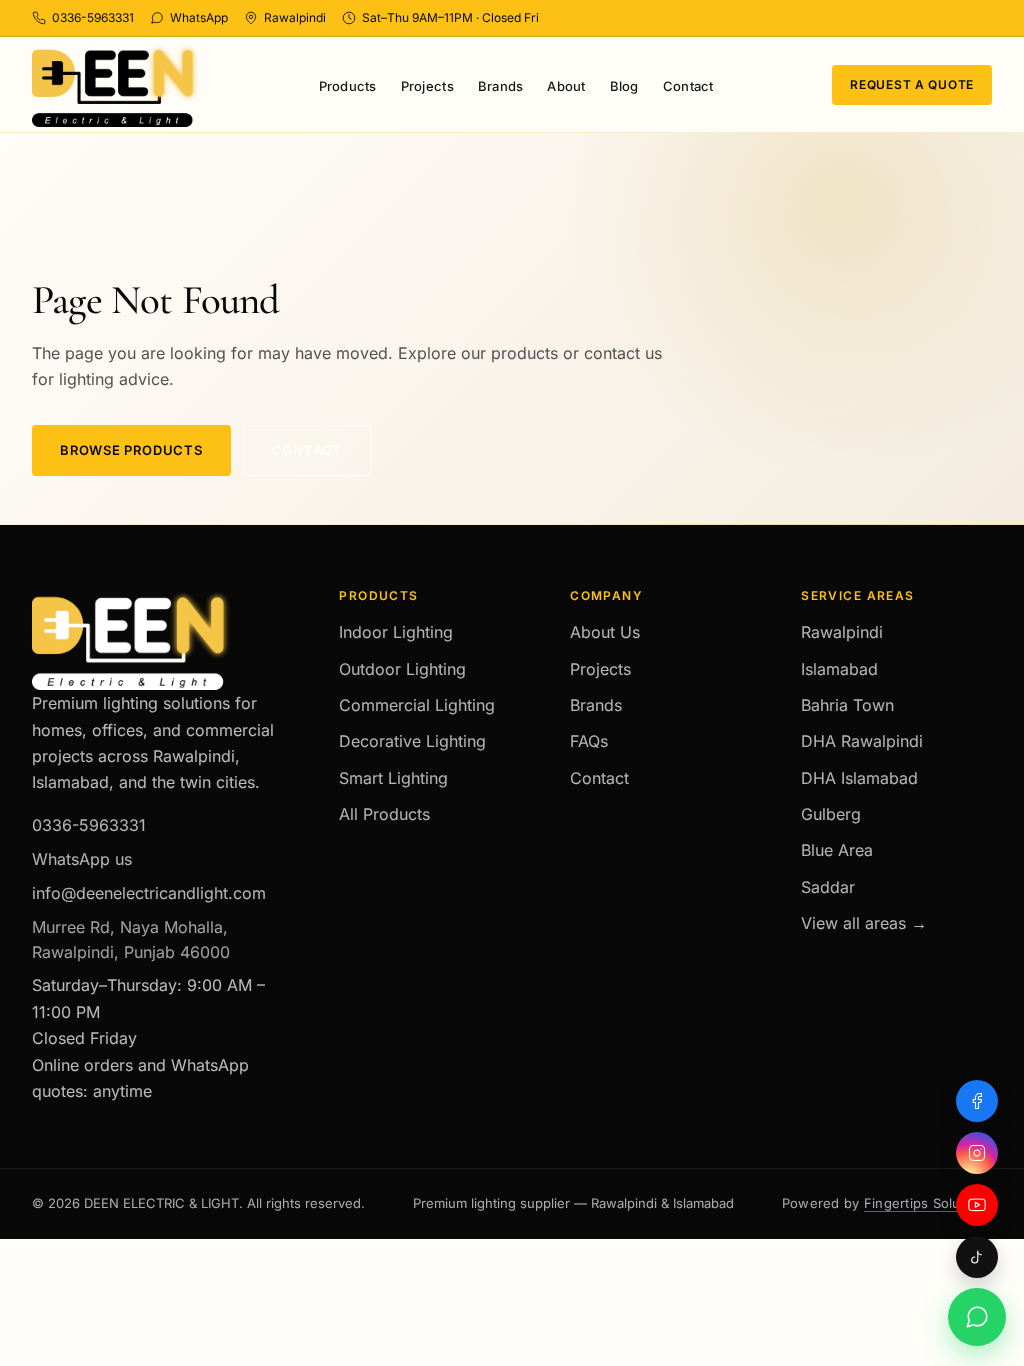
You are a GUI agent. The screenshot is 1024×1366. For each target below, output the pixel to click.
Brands (501, 86)
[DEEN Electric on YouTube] (977, 1205)
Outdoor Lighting (402, 669)
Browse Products (131, 450)
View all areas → (864, 923)
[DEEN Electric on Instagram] (977, 1153)
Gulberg (831, 814)
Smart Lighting (393, 778)
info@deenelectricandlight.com (149, 893)
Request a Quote (912, 84)
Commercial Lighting (417, 705)
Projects (427, 86)
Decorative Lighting (412, 741)
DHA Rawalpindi (862, 741)
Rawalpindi (842, 632)
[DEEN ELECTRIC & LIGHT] (116, 85)
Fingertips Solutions (928, 1203)
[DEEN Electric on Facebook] (977, 1101)
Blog (624, 86)
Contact (688, 86)
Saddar (828, 887)
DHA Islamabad (859, 778)
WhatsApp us (82, 859)
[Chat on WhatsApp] (977, 1317)
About (566, 86)
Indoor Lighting (396, 632)
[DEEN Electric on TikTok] (977, 1257)
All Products (384, 814)
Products (348, 86)
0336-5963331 (89, 825)
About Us (605, 632)
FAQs (589, 741)
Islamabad (839, 669)
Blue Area (837, 850)
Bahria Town (847, 705)
